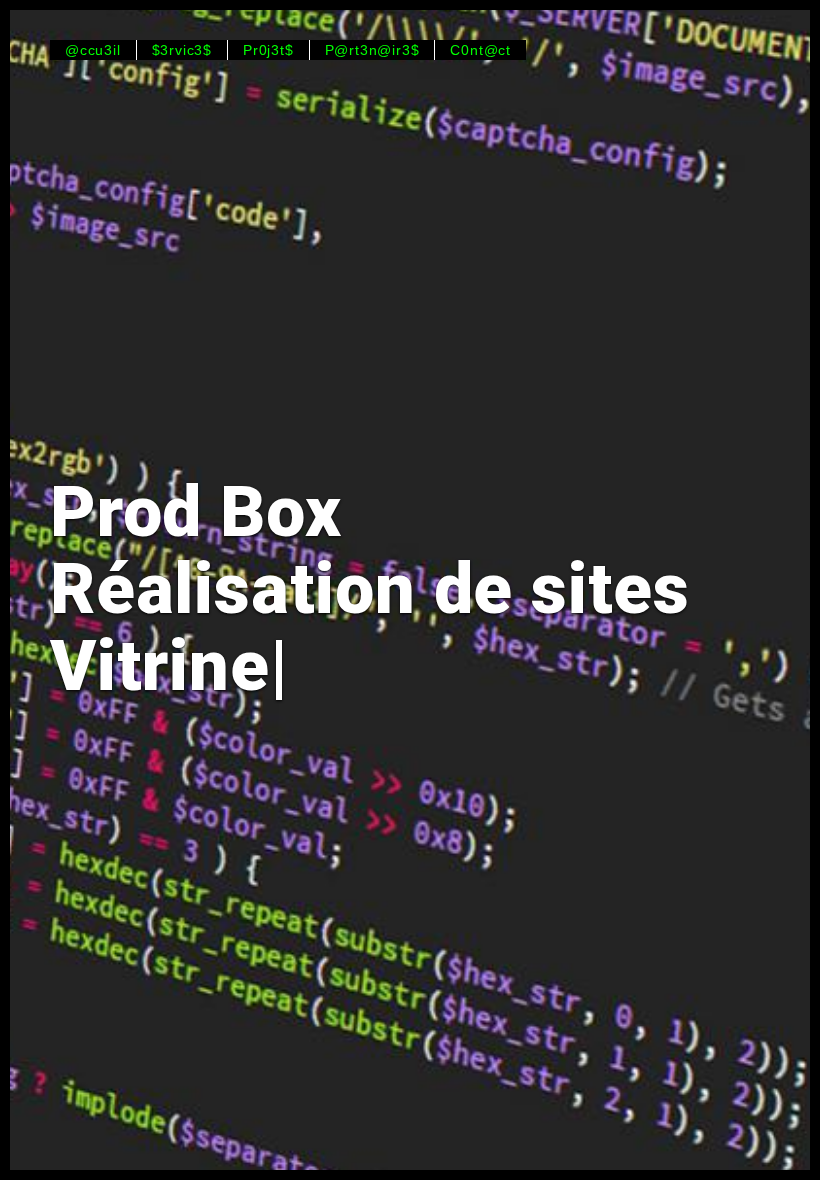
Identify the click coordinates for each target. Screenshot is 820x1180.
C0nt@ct (480, 50)
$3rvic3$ (182, 50)
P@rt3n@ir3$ (372, 50)
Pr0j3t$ (268, 50)
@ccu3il (93, 50)
